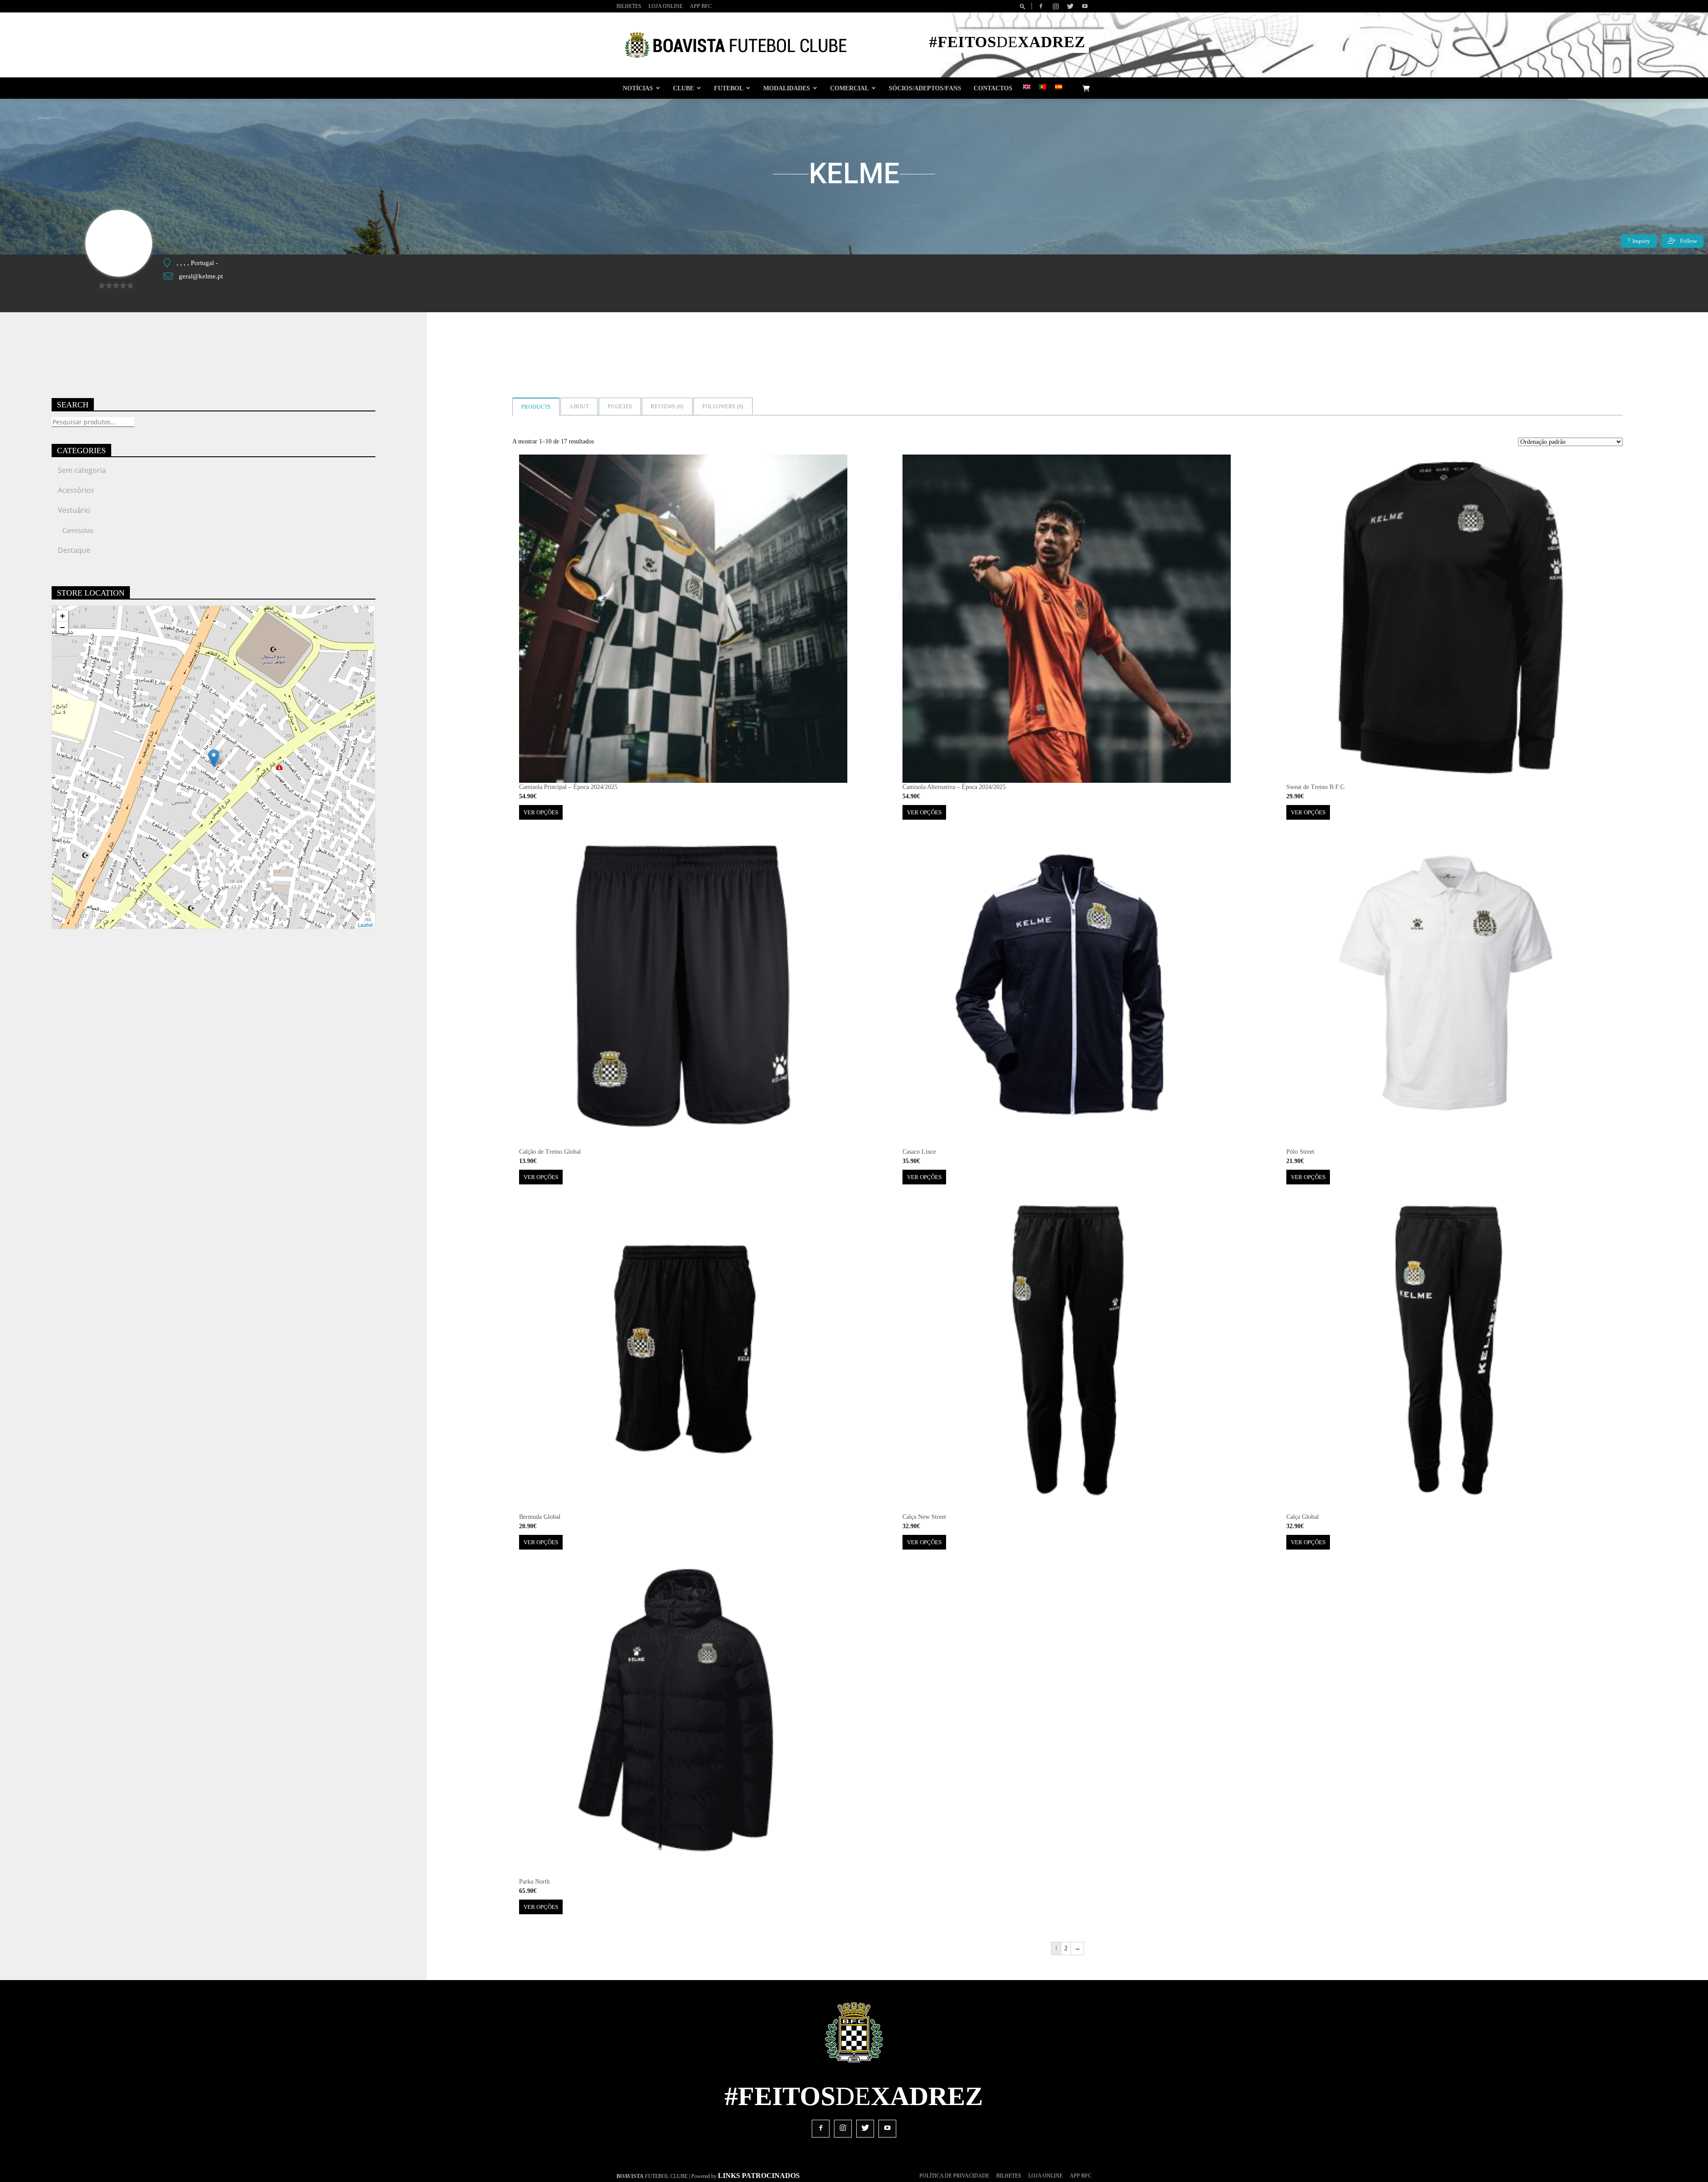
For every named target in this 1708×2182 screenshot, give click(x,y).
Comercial (849, 88)
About (579, 407)
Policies (620, 407)
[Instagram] (1055, 6)
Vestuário (74, 510)
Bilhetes (629, 6)
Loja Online (666, 6)
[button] (1024, 6)
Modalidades (787, 88)
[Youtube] (1085, 6)
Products (536, 407)
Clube (683, 88)
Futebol (729, 88)
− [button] (62, 627)
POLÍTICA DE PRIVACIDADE (954, 2176)
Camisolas (78, 530)
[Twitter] (1070, 6)
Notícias (638, 88)
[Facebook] (1041, 6)
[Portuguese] (1043, 87)
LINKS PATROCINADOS (759, 2176)
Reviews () (667, 407)
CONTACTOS (993, 88)
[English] (1027, 87)
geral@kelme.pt (201, 276)
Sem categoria (82, 470)
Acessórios (76, 490)
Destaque (74, 550)
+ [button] (62, 616)
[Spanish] (1059, 87)
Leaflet (365, 925)
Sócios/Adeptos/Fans (925, 88)
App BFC (701, 6)
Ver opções (541, 812)
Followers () (723, 407)
